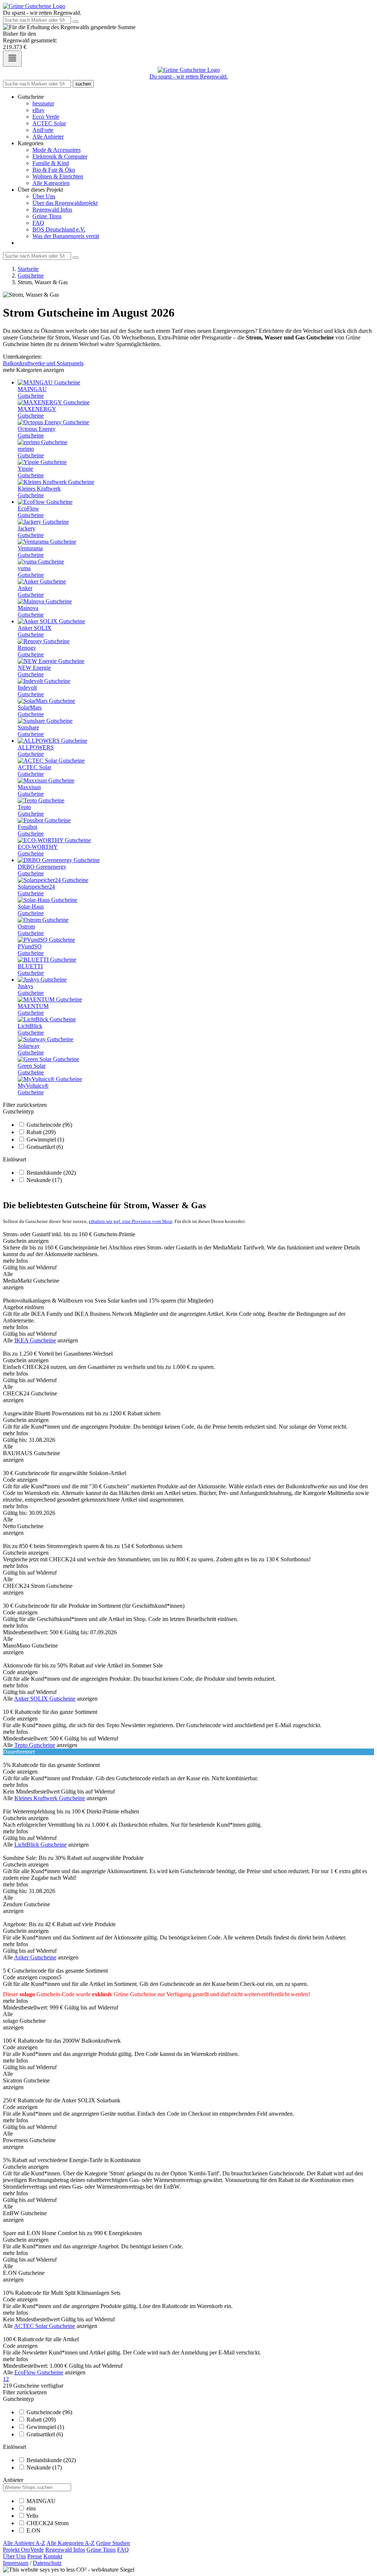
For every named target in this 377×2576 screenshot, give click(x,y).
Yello (32, 2516)
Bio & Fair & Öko (54, 170)
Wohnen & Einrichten (58, 176)
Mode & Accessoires (57, 150)
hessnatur (43, 103)
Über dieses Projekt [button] (40, 190)
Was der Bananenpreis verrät (66, 236)
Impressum (16, 2563)
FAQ (38, 223)
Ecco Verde (46, 117)
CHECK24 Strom (47, 2523)
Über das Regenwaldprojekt (65, 203)
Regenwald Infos (52, 210)
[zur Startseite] (34, 6)
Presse (35, 2556)
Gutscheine (31, 276)
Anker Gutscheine (35, 1957)
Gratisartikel (45, 1147)
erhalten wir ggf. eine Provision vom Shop (131, 1221)
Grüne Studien (113, 2543)
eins (31, 2508)
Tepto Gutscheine (35, 1745)
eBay (38, 110)
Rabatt (41, 1132)
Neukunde (44, 1180)
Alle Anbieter (48, 137)
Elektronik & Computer (60, 156)
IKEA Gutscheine (35, 1340)
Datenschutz (47, 2563)
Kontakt (53, 2556)
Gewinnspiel (45, 1139)
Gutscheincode (49, 1125)
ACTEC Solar (49, 123)
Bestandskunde (51, 1173)
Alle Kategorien (51, 183)
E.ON (34, 2530)
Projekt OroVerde (23, 2550)
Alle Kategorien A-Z (71, 2543)
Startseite (28, 269)
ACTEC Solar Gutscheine (45, 2326)
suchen (83, 84)
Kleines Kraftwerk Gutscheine (50, 1798)
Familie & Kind (51, 163)
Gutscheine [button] (31, 97)
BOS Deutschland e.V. (59, 229)
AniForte (43, 130)
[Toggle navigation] (12, 59)
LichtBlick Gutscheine (40, 1845)
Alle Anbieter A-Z (24, 2543)
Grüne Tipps (47, 216)
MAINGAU (41, 2501)
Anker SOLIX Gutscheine (45, 1699)
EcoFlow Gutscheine (39, 2372)
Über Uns (44, 196)
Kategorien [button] (31, 143)
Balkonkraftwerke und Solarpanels (43, 363)
